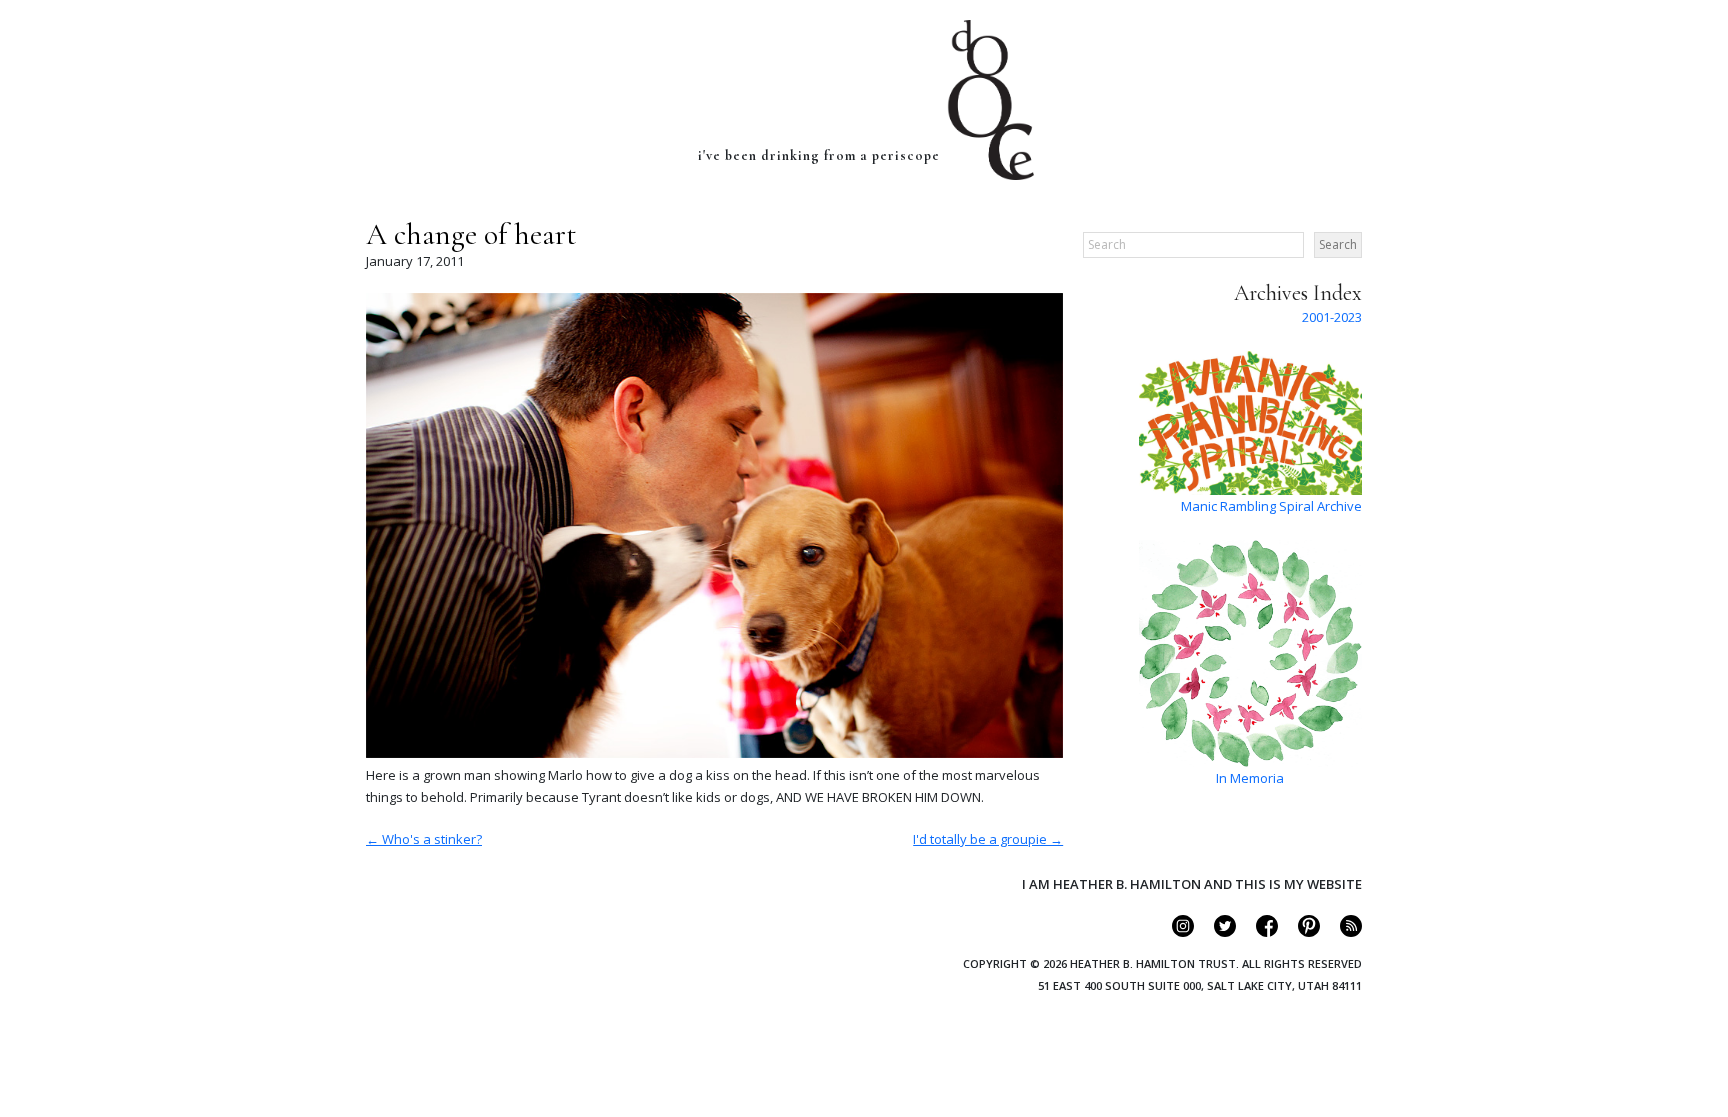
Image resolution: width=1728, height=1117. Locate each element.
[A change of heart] (714, 753)
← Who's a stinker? (424, 839)
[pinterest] (1300, 932)
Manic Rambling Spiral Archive (1271, 506)
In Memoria (1250, 778)
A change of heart (471, 234)
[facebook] (1258, 932)
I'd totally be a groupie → (988, 839)
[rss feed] (1342, 932)
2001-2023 (1332, 317)
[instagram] (1174, 932)
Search (1338, 244)
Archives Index (1298, 293)
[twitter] (1216, 932)
